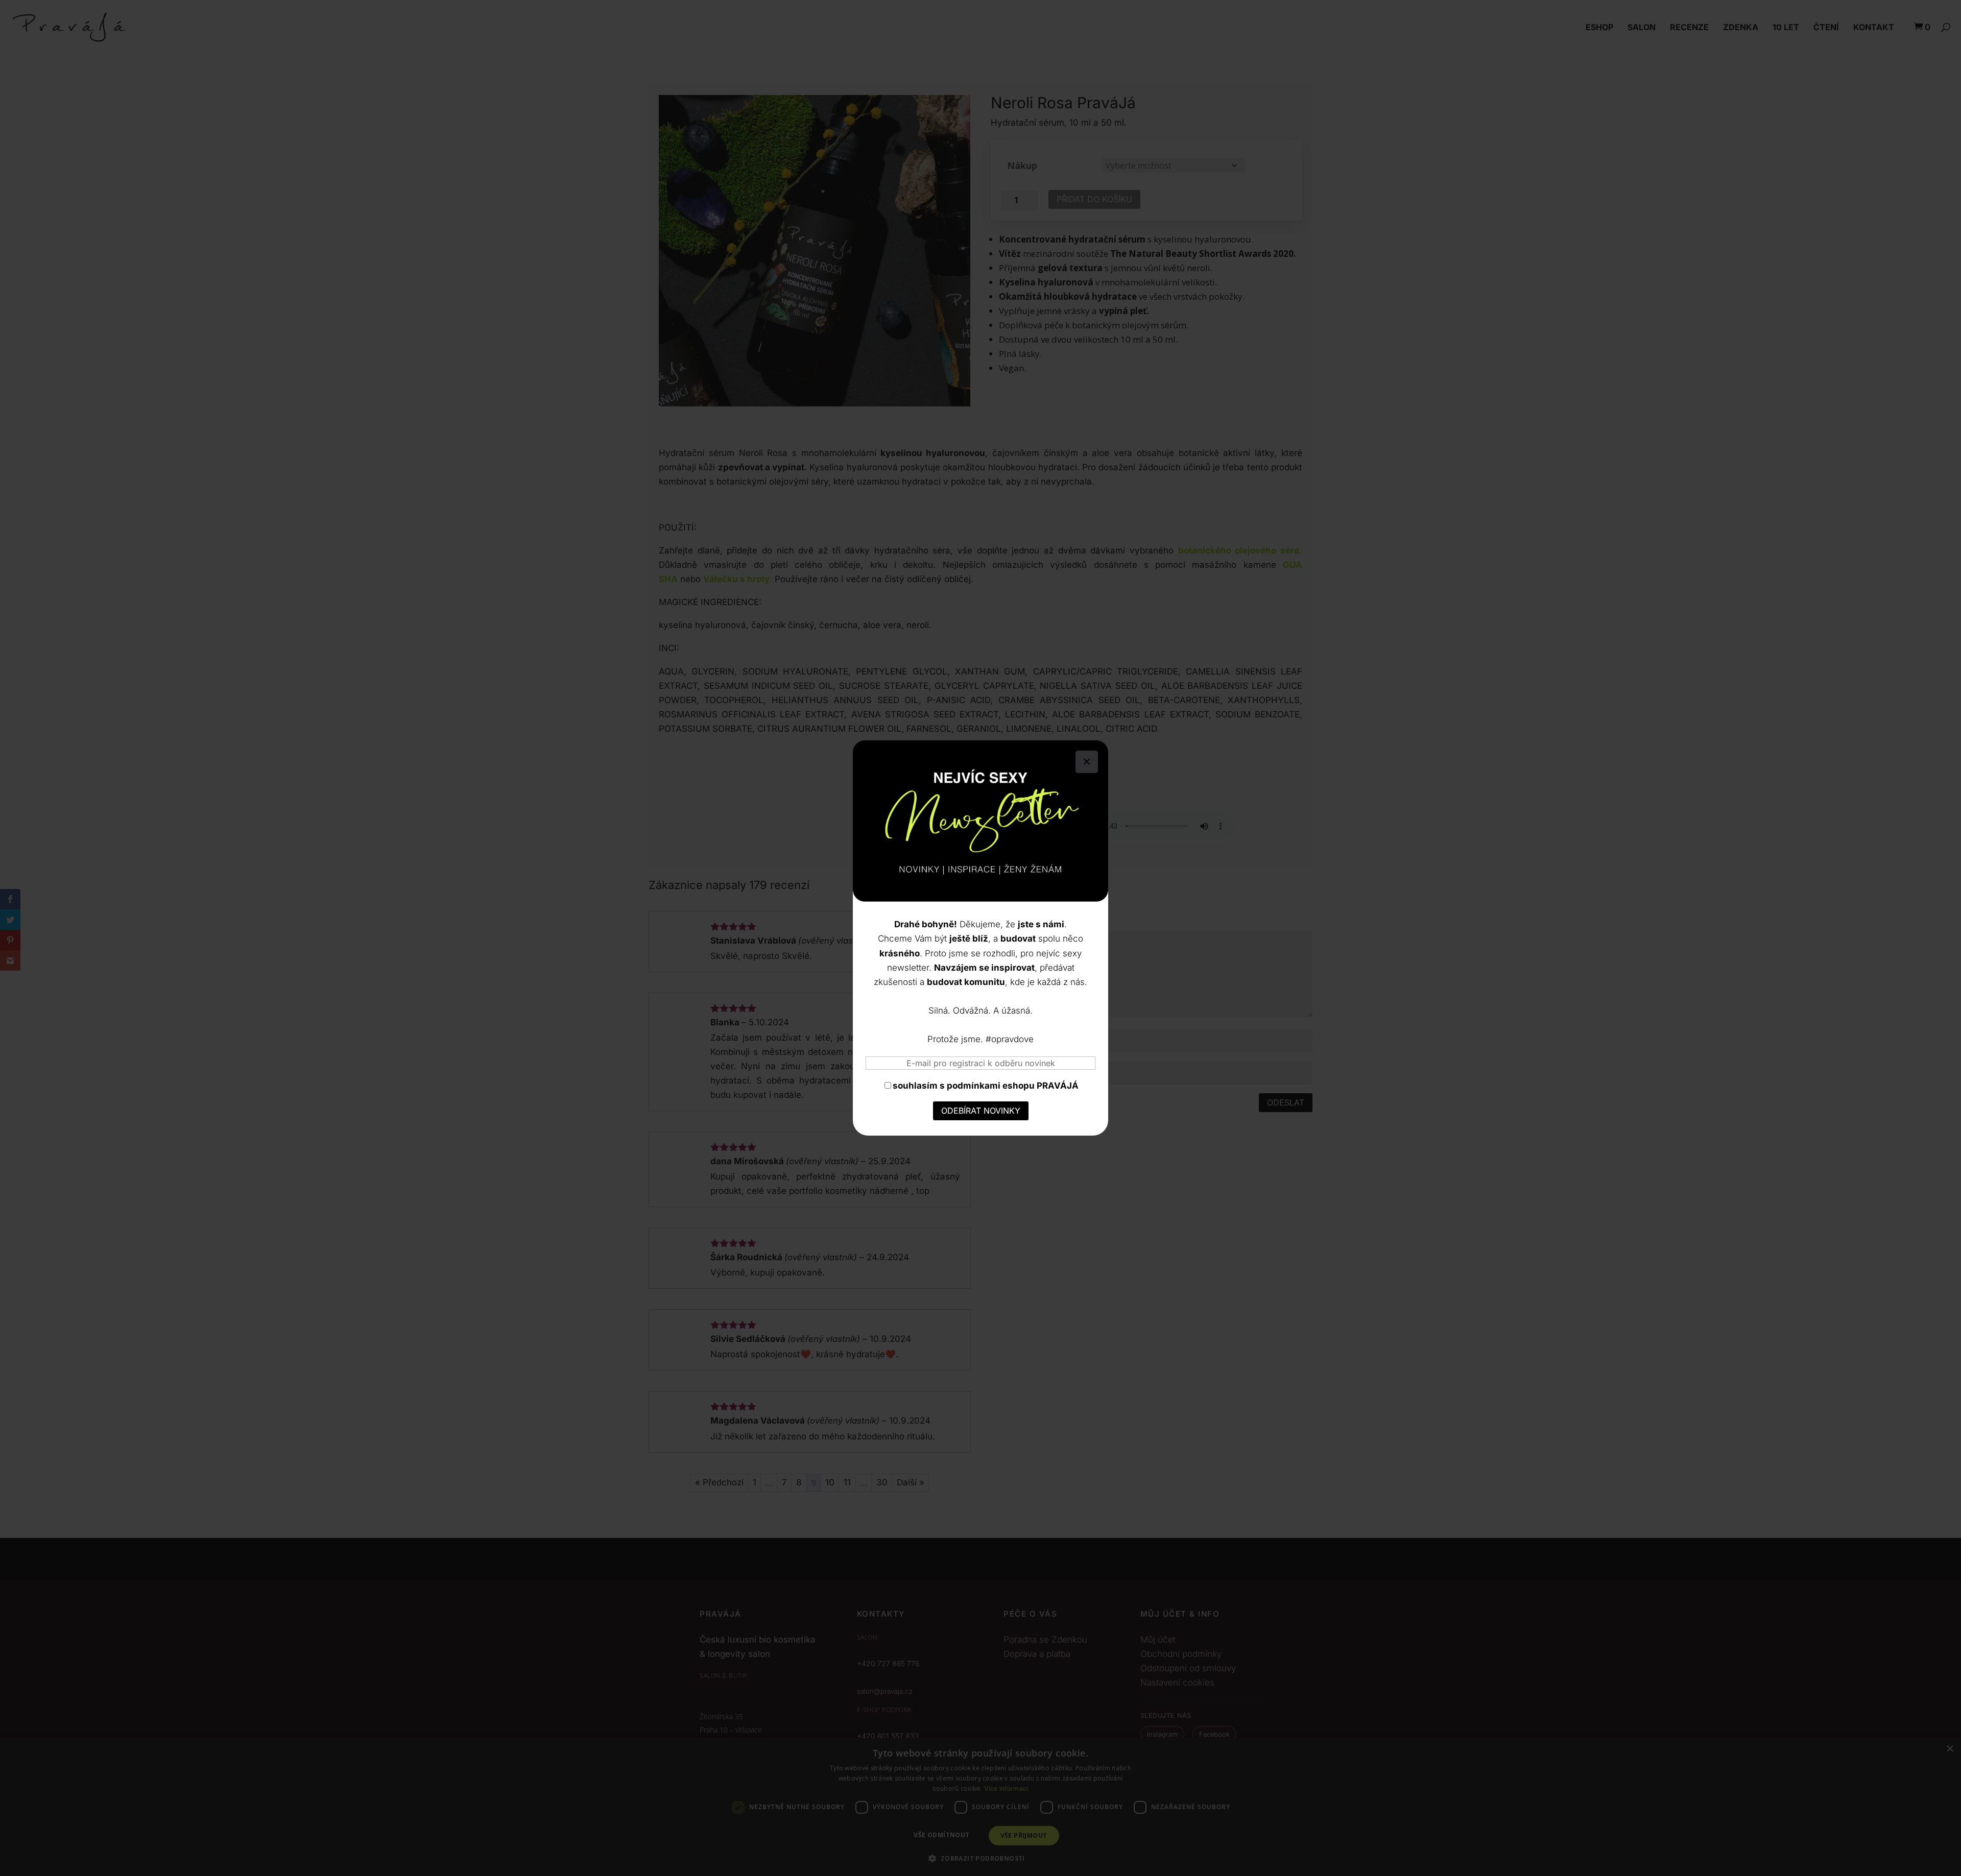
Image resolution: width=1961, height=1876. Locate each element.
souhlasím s (986, 1086)
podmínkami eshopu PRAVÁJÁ (1013, 1086)
